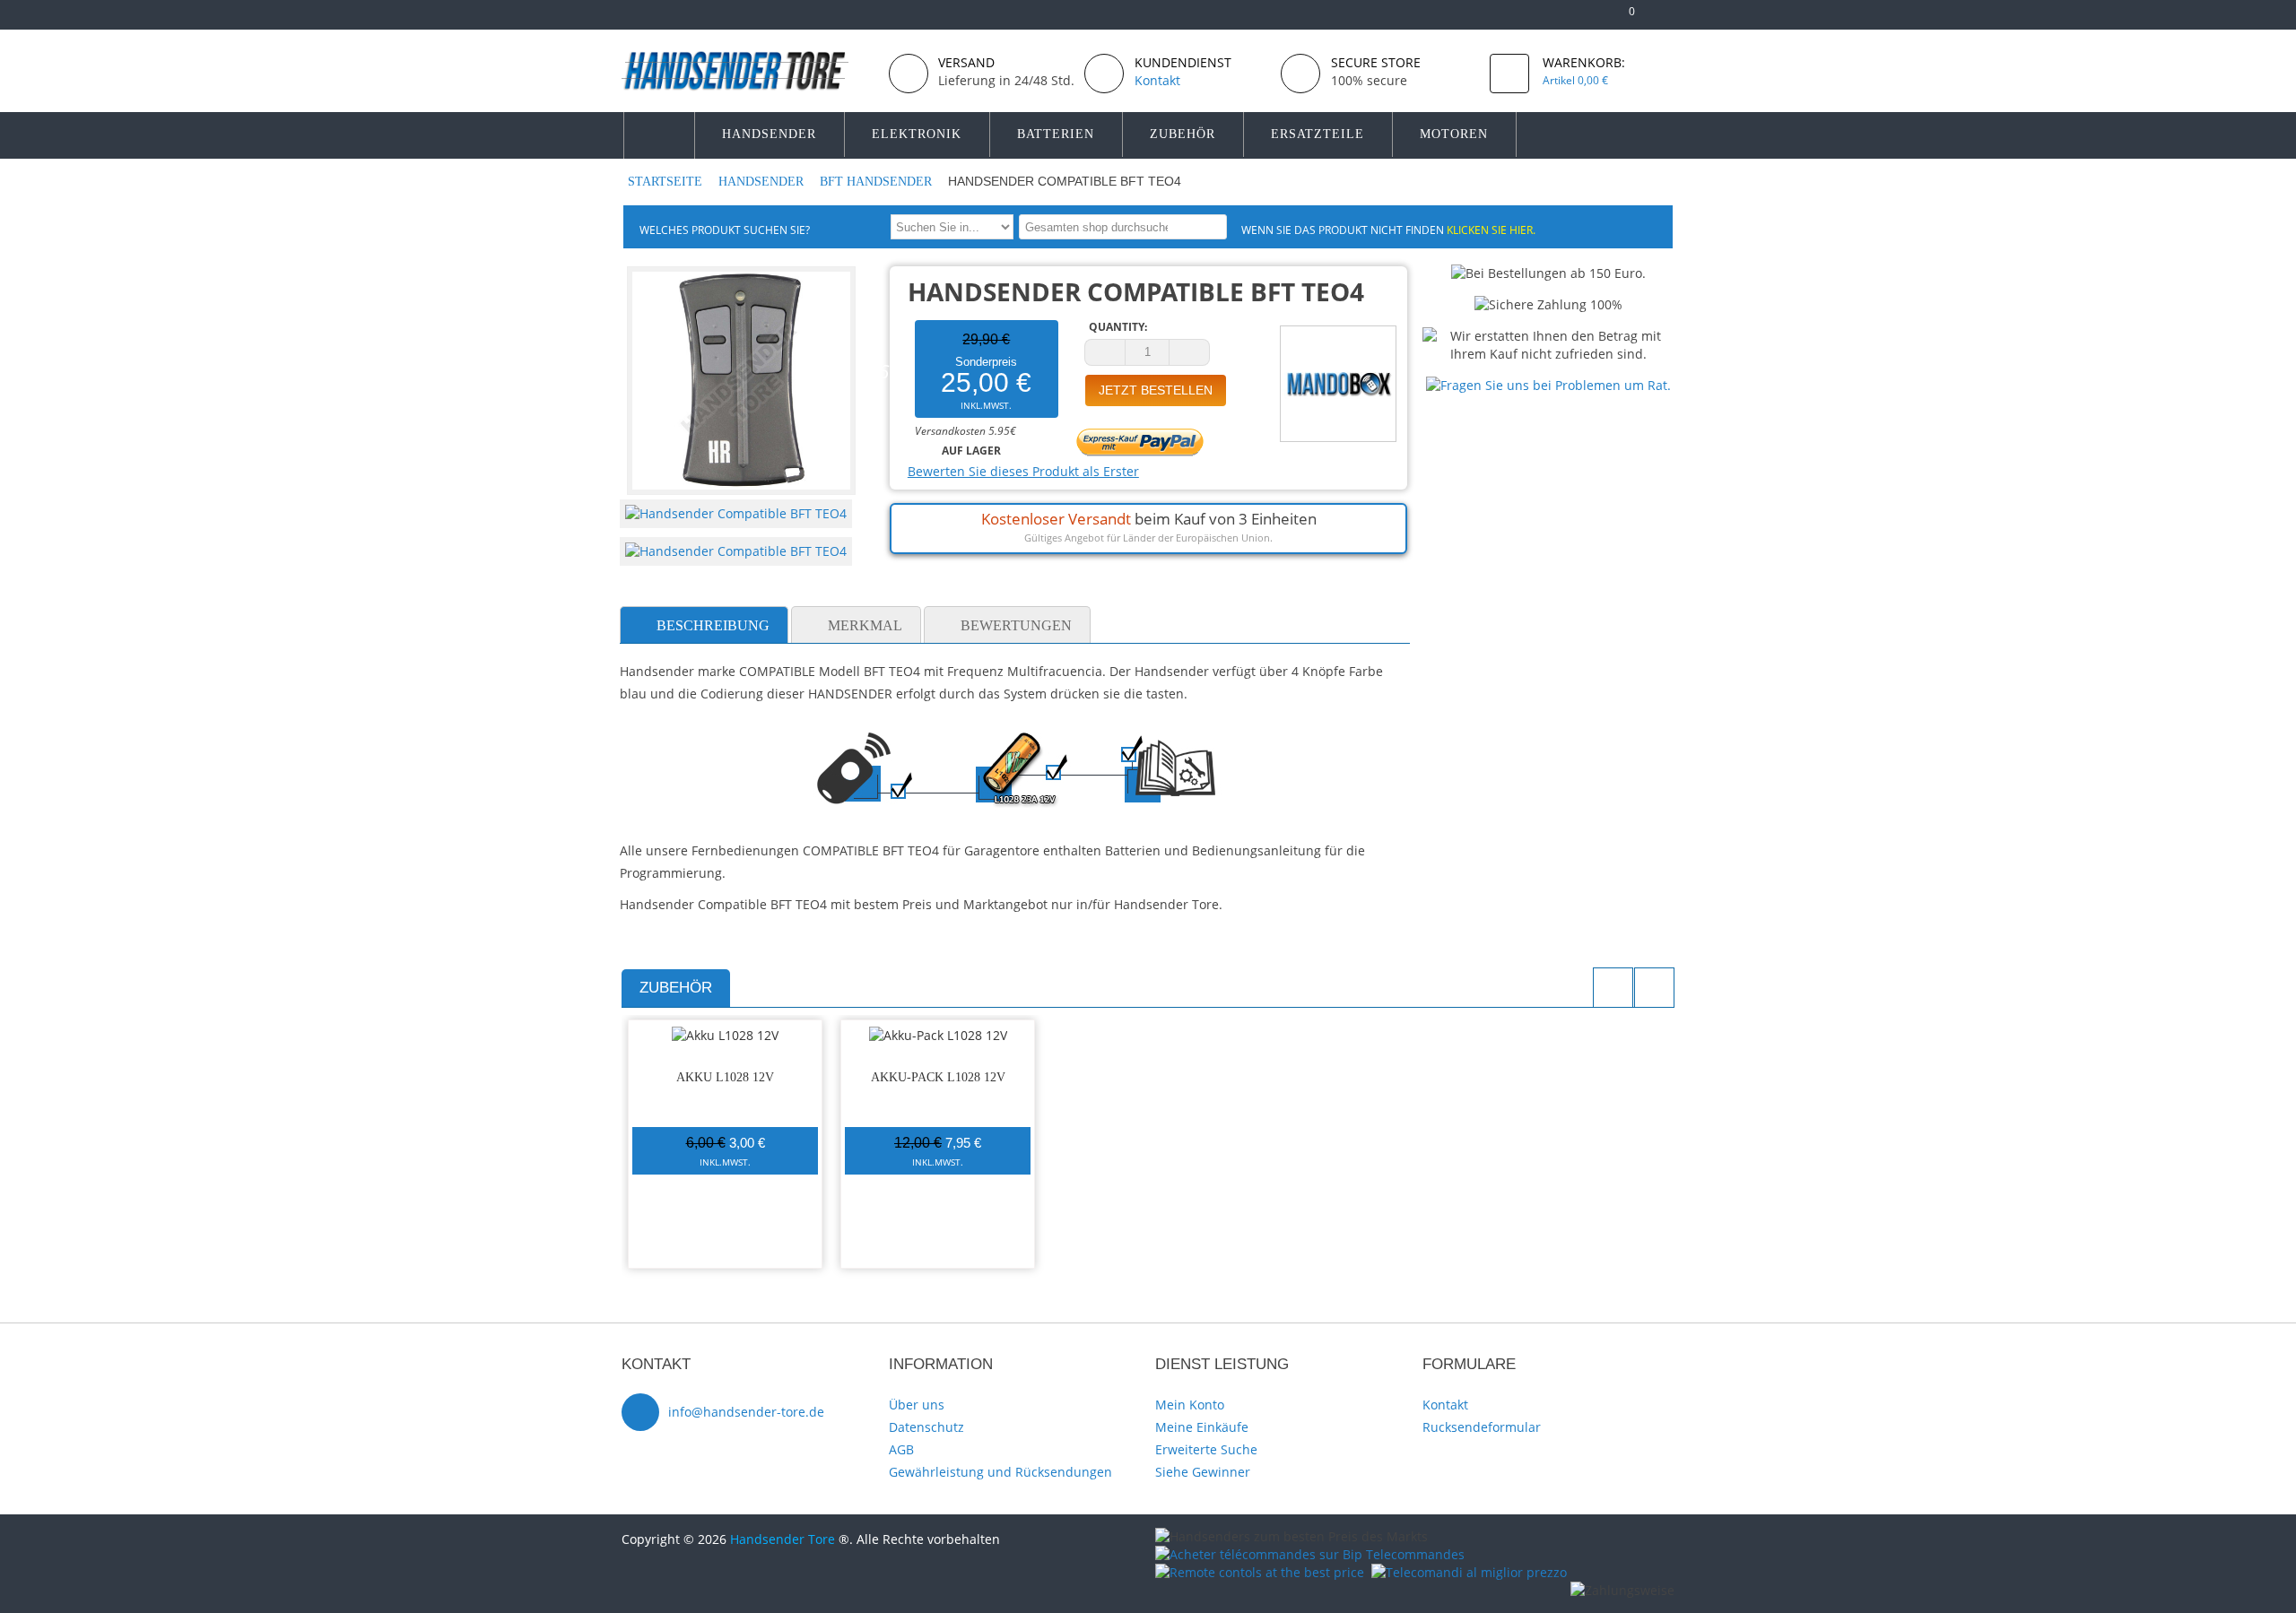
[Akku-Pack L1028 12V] (938, 1036)
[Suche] (1210, 226)
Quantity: (1118, 327)
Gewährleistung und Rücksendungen (1000, 1472)
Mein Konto (1190, 1405)
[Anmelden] (1666, 18)
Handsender (763, 182)
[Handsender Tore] (748, 70)
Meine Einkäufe (1202, 1427)
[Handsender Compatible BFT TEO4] (736, 514)
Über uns (917, 1405)
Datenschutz (926, 1427)
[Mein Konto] (1565, 18)
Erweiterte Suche (1206, 1449)
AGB (901, 1449)
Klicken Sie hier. (1491, 230)
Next (1654, 988)
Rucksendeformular (1482, 1427)
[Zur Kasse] (1594, 18)
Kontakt (1445, 1405)
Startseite (667, 182)
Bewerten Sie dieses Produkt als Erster (1023, 471)
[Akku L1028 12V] (725, 1036)
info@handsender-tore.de (746, 1412)
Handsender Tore (783, 1539)
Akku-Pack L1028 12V (938, 1077)
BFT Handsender (878, 182)
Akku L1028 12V (725, 1077)
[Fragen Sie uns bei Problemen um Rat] (1548, 385)
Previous (1613, 988)
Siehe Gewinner (1203, 1472)
